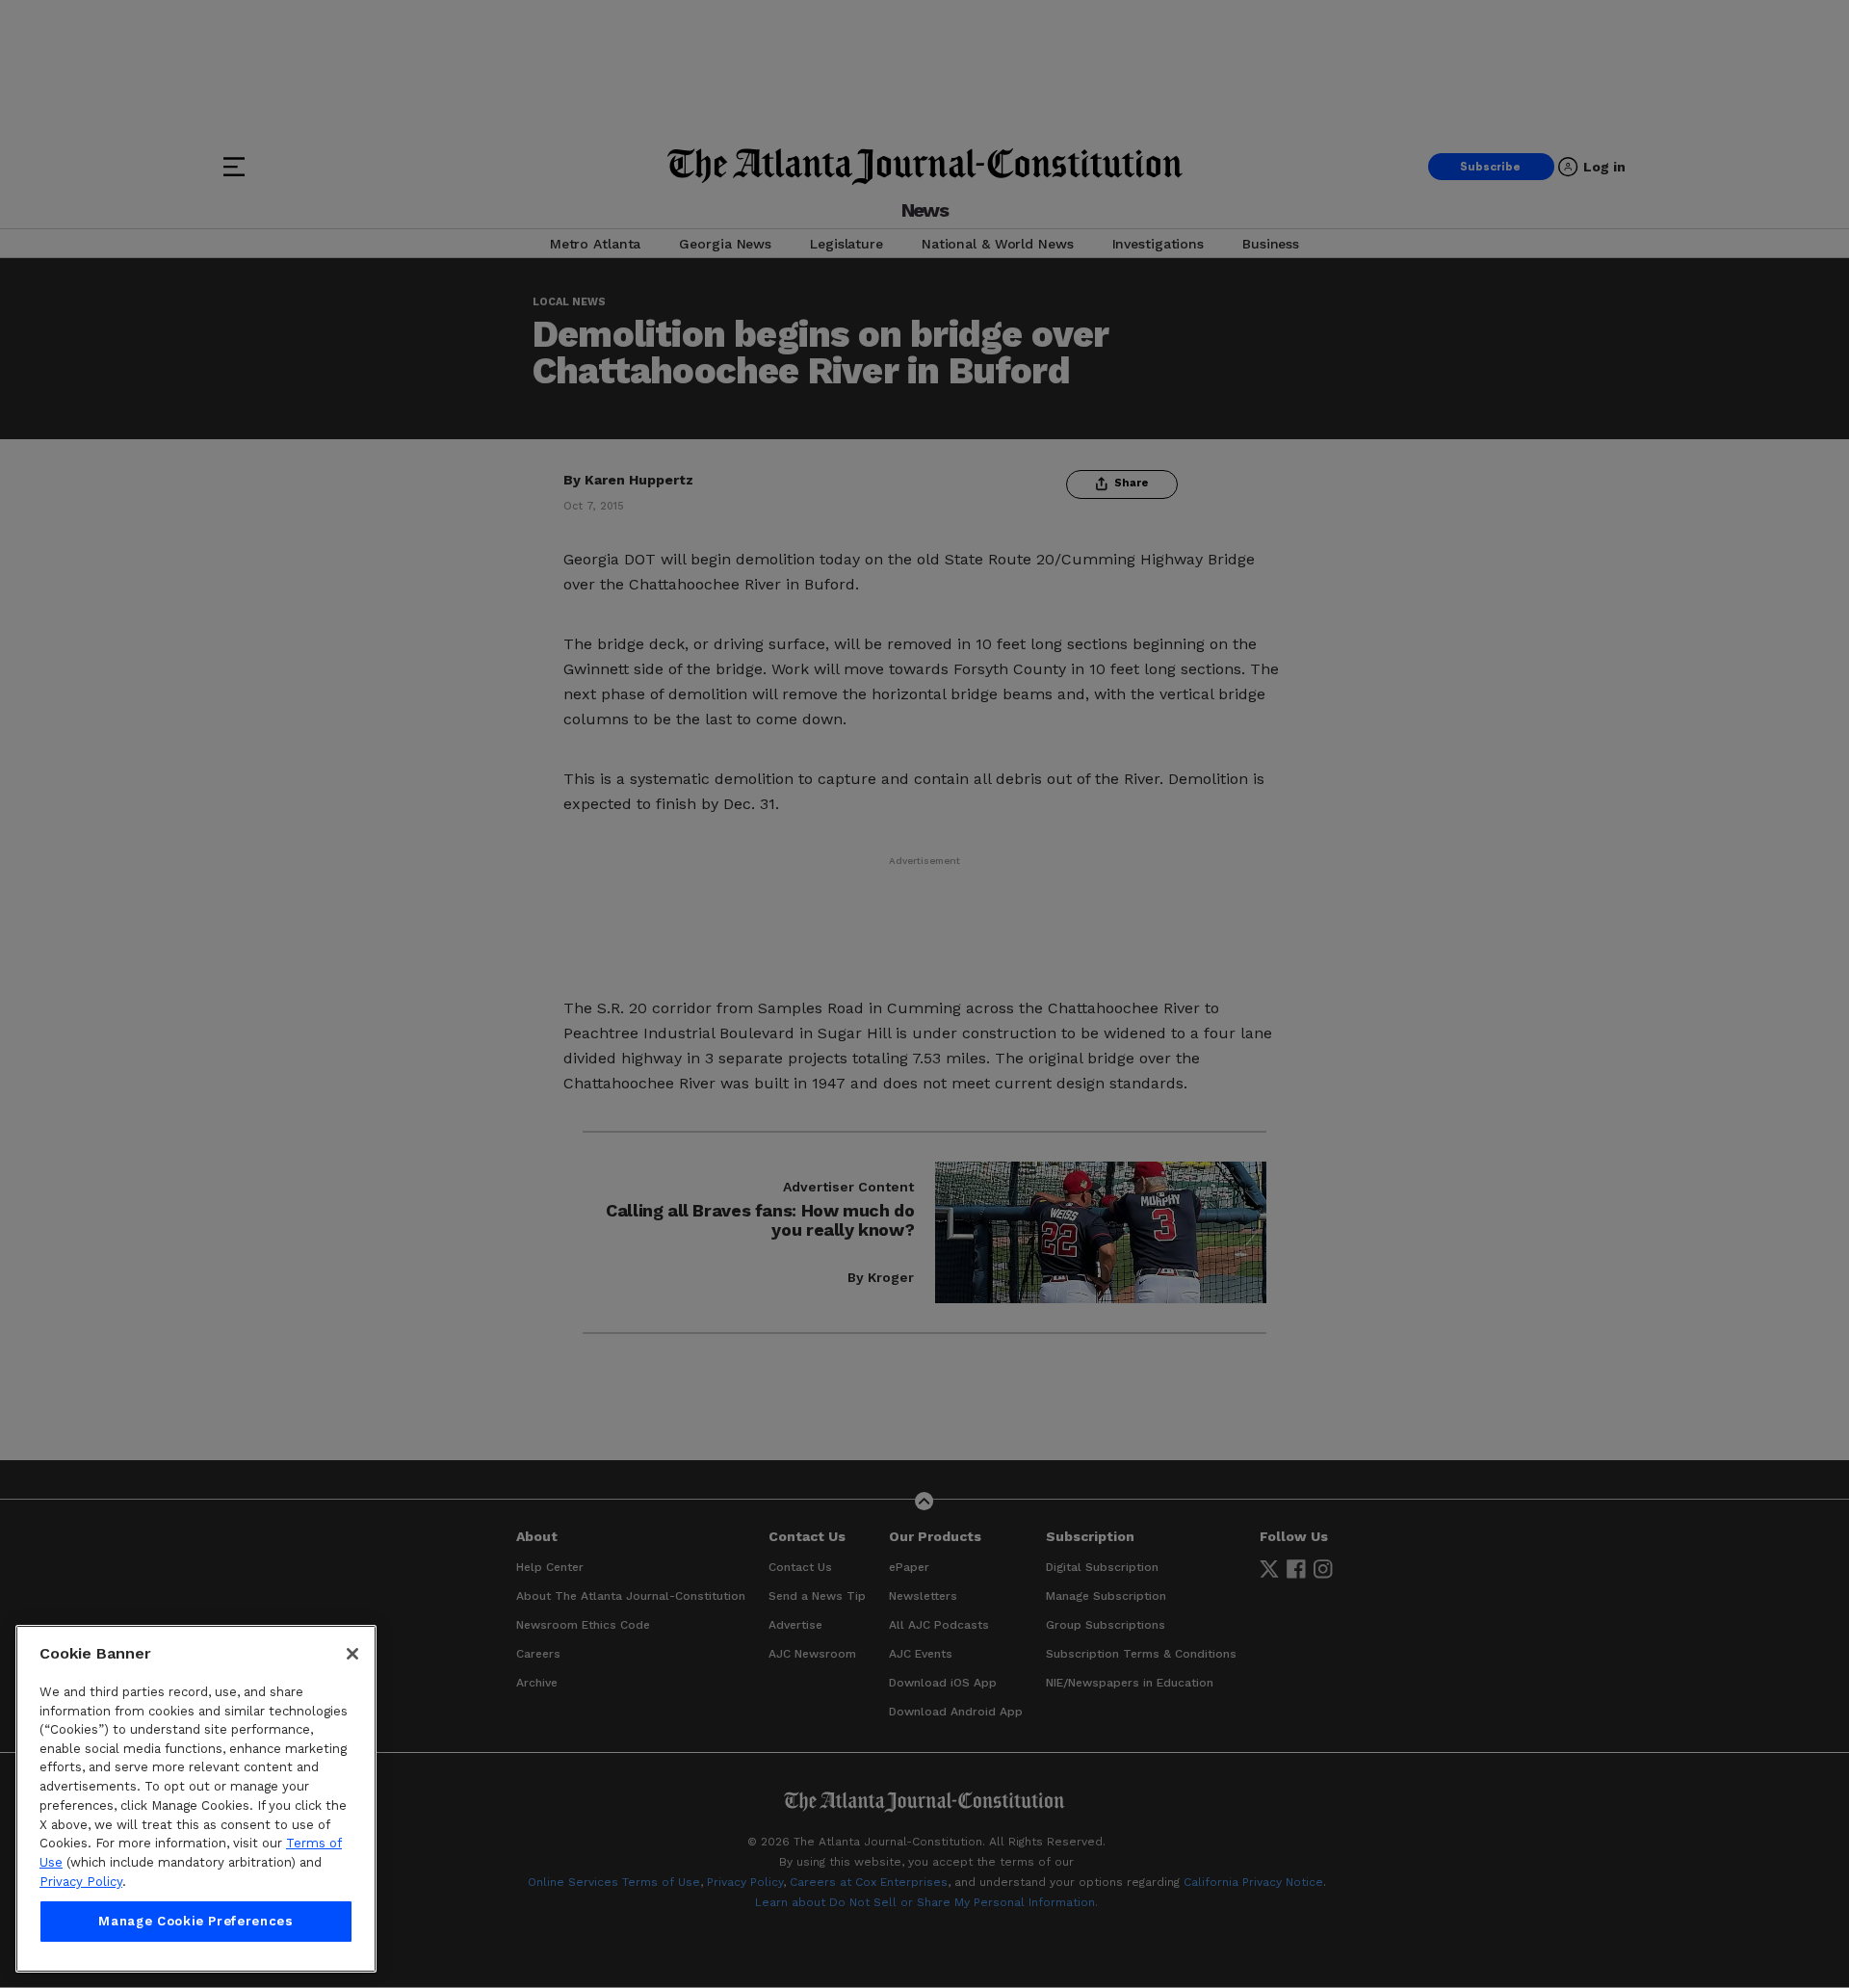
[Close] (352, 1654)
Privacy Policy (81, 1882)
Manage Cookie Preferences (195, 1922)
